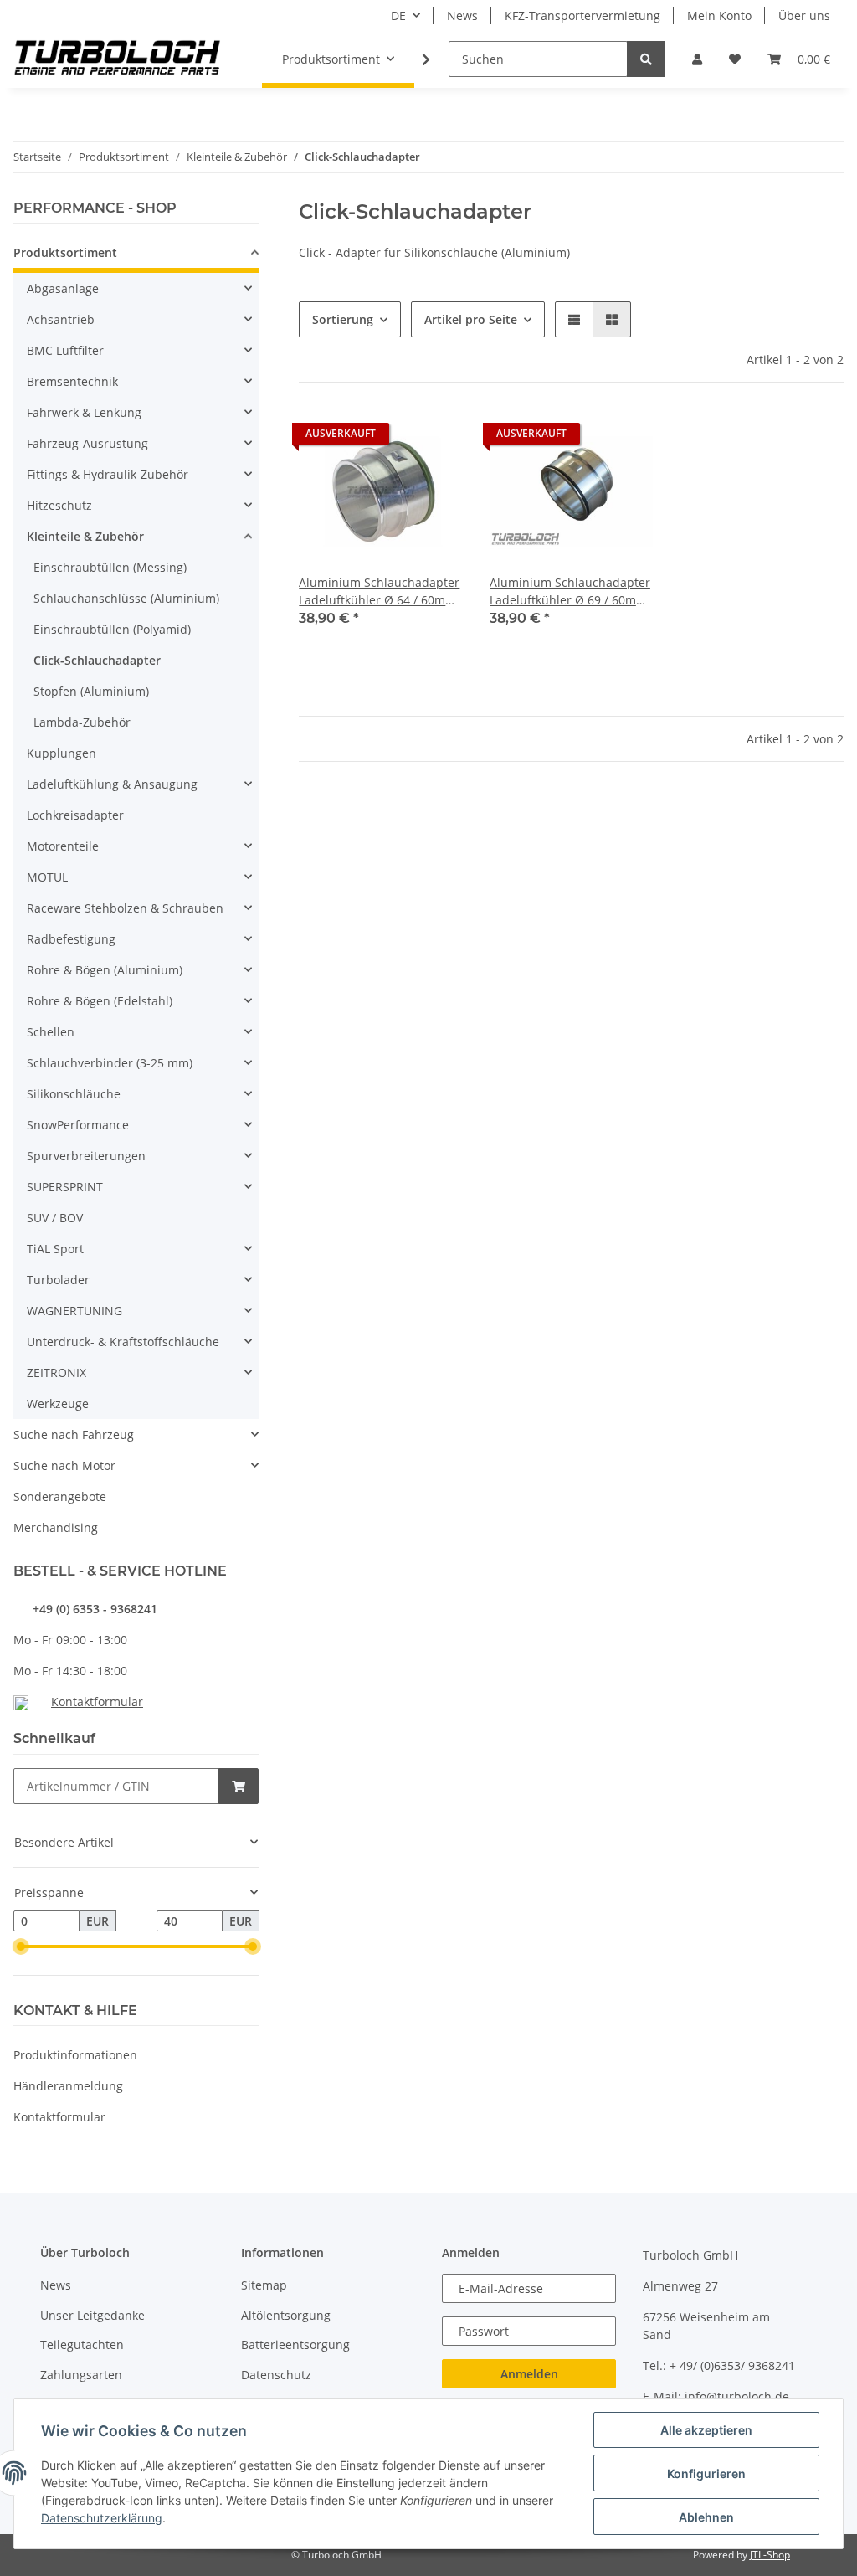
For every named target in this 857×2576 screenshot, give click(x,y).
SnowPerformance (78, 1125)
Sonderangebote (60, 1496)
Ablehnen (706, 2517)
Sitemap (264, 2285)
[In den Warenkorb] (239, 1786)
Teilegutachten (82, 2345)
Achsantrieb (61, 319)
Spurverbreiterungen (86, 1156)
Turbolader (58, 1280)
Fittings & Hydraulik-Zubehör (108, 474)
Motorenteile (63, 846)
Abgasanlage (63, 288)
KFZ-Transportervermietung (582, 15)
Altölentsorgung (286, 2315)
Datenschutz (276, 2375)
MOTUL (47, 877)
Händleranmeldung (68, 2086)
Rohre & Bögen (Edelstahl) (100, 1001)
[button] (697, 59)
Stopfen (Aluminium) (91, 691)
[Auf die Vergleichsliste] (391, 438)
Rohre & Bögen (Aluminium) (105, 970)
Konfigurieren (706, 2473)
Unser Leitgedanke (92, 2315)
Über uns (804, 15)
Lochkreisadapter (75, 815)
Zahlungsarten (81, 2375)
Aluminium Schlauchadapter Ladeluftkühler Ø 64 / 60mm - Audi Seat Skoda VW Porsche (379, 591)
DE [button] (398, 15)
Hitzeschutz (59, 505)
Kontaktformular (97, 1702)
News (462, 15)
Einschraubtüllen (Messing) (110, 567)
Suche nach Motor (64, 1465)
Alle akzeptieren (706, 2430)
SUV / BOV (55, 1218)
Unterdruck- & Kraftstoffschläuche (123, 1342)
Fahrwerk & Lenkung (84, 412)
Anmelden (529, 2374)
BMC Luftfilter (65, 350)
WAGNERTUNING (74, 1311)
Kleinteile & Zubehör (85, 536)
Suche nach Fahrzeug (74, 1435)
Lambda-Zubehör (82, 722)
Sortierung (343, 319)
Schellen (51, 1032)
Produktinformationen (75, 2055)
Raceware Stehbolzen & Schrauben (125, 908)
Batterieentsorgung (295, 2345)
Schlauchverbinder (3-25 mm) (110, 1063)
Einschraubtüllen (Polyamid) (112, 629)
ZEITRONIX (56, 1373)
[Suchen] (646, 59)
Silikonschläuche (74, 1094)
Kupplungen (62, 753)
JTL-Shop (770, 2555)
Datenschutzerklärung (102, 2518)
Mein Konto (719, 15)
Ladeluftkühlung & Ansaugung (112, 784)
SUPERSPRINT (65, 1187)
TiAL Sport (55, 1249)
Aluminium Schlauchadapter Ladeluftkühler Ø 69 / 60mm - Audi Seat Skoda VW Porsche (570, 591)
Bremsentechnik (72, 381)
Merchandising (56, 1527)
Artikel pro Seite (471, 319)
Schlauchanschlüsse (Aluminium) (126, 598)
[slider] (20, 1946)
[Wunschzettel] (735, 59)
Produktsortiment (65, 252)
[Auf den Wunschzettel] (434, 438)
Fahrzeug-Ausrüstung (87, 443)
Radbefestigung (71, 939)
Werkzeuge (58, 1404)
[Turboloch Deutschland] (118, 59)
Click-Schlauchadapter (97, 660)
